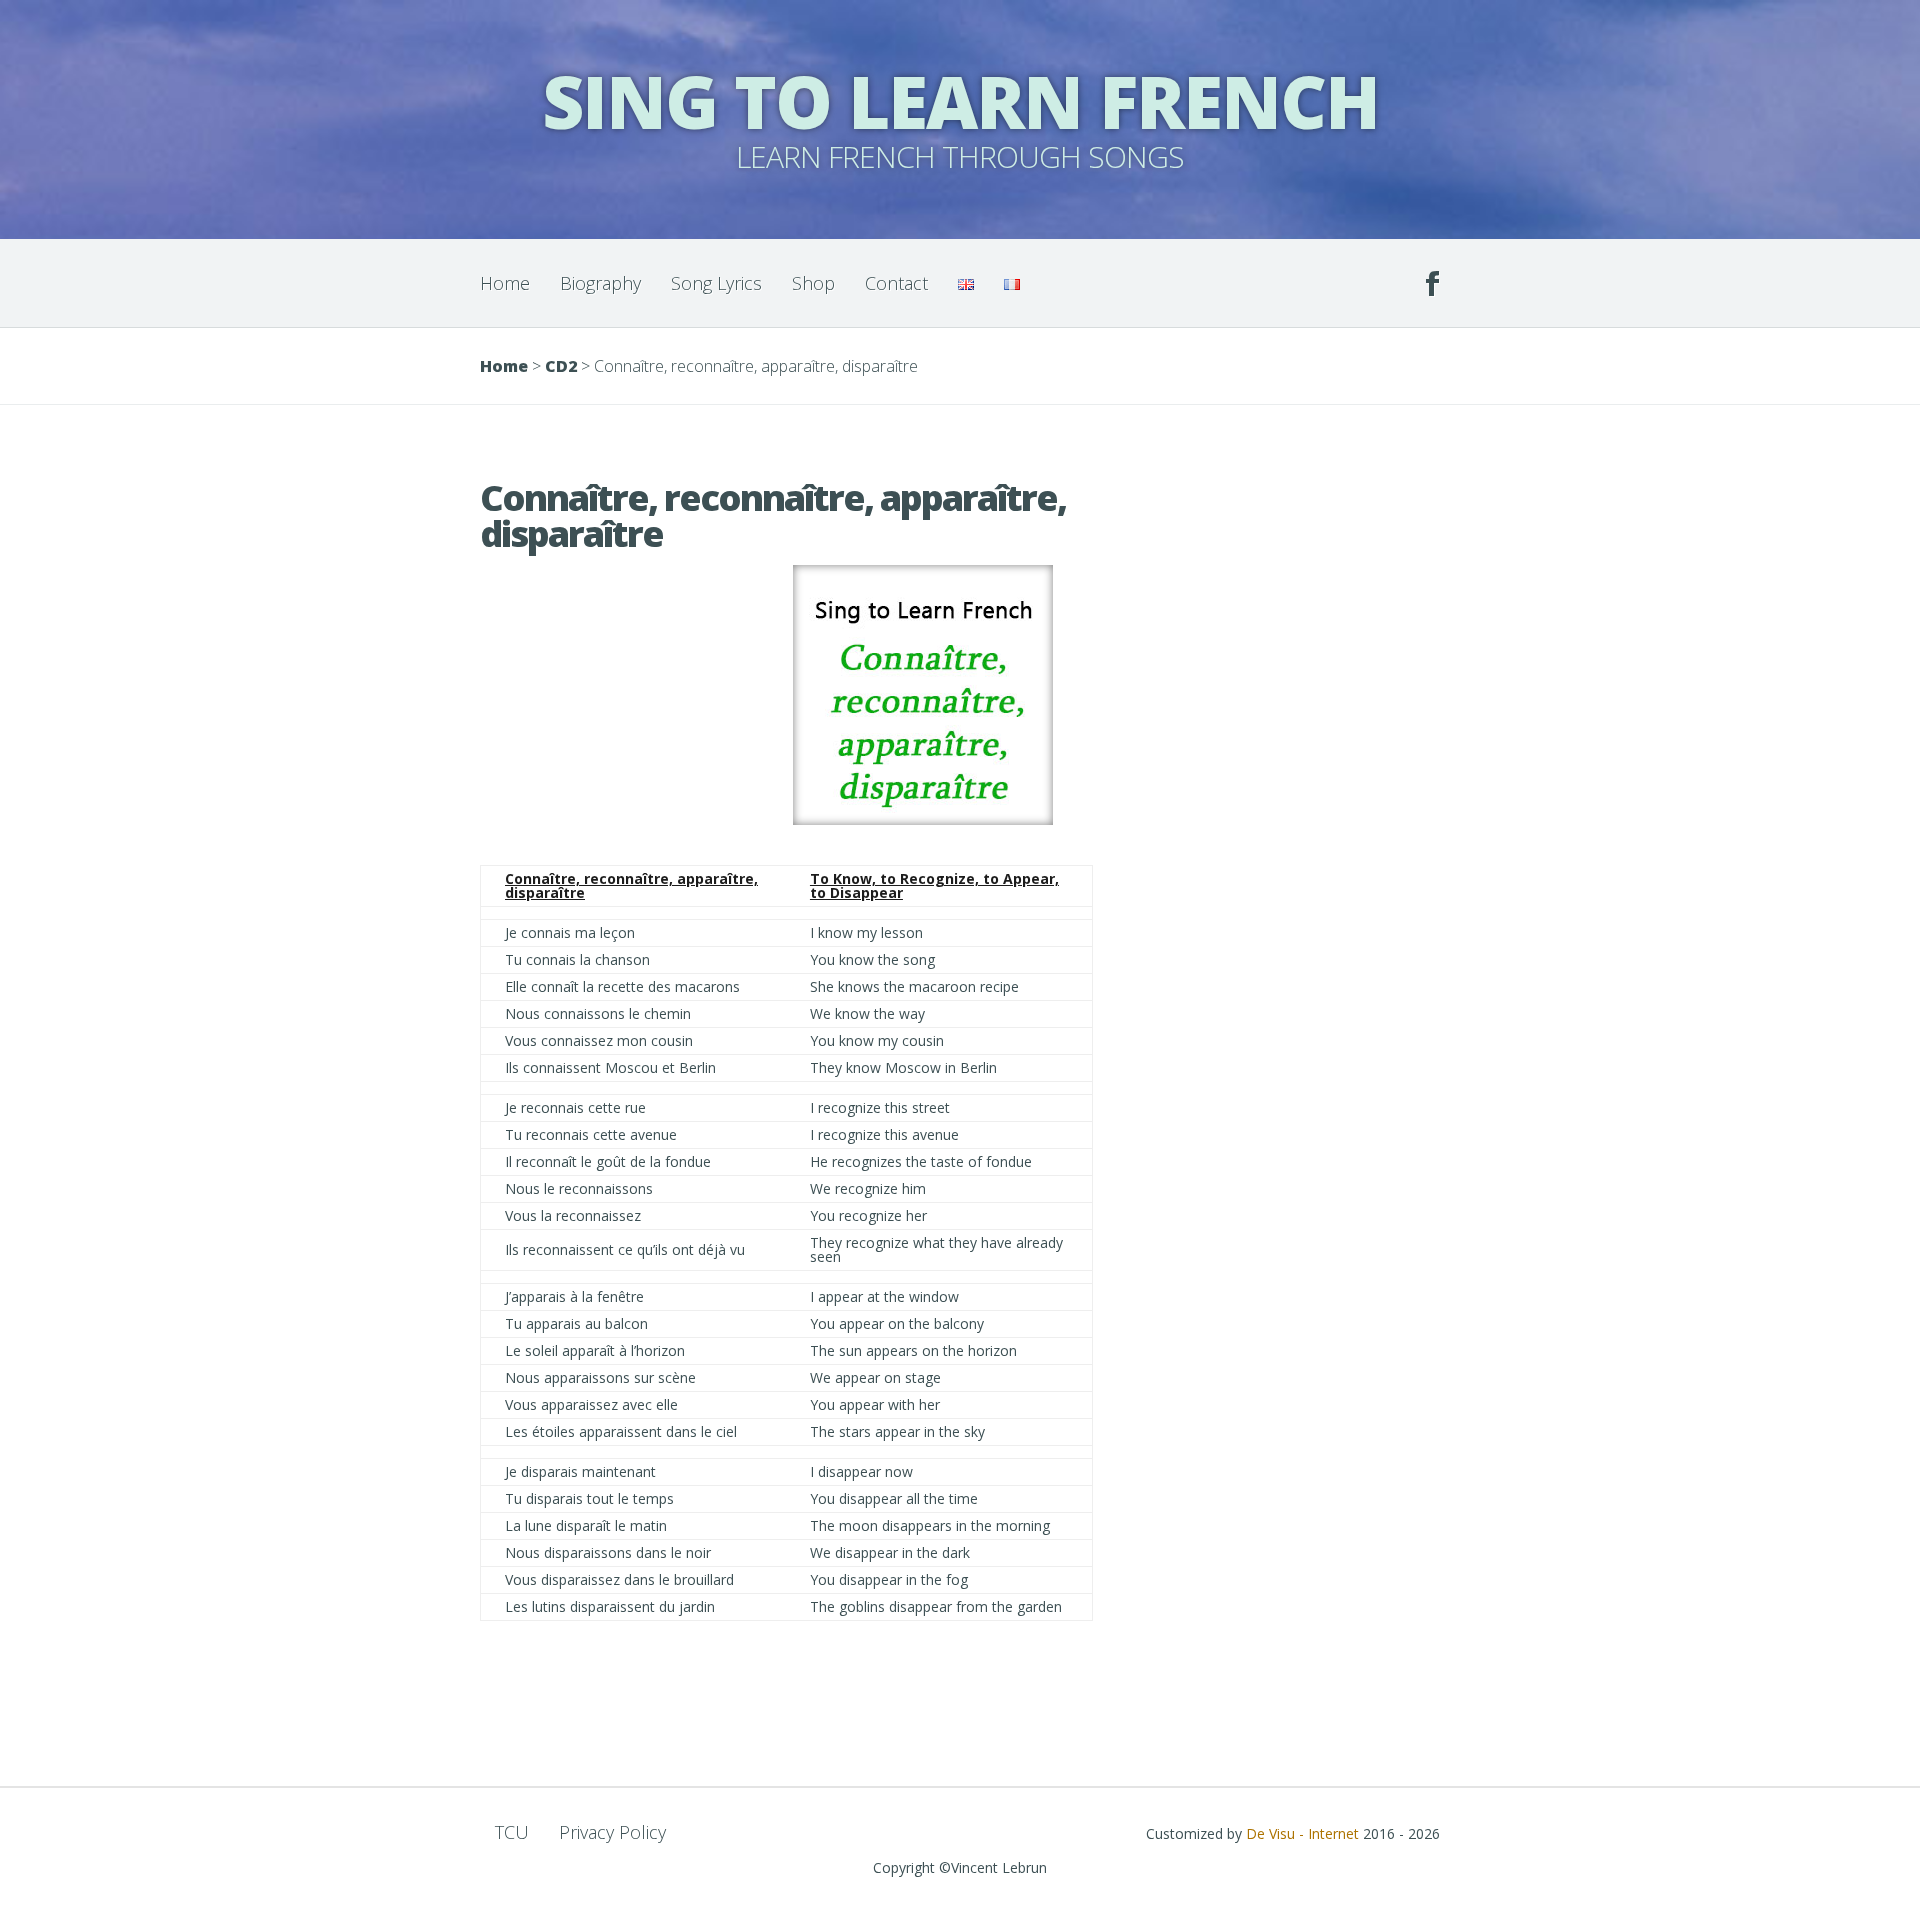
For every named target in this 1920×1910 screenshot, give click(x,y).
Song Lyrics (716, 283)
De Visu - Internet (1302, 1833)
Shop (813, 283)
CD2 (561, 366)
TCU (512, 1832)
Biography (600, 283)
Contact (896, 283)
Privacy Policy (612, 1832)
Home (505, 283)
